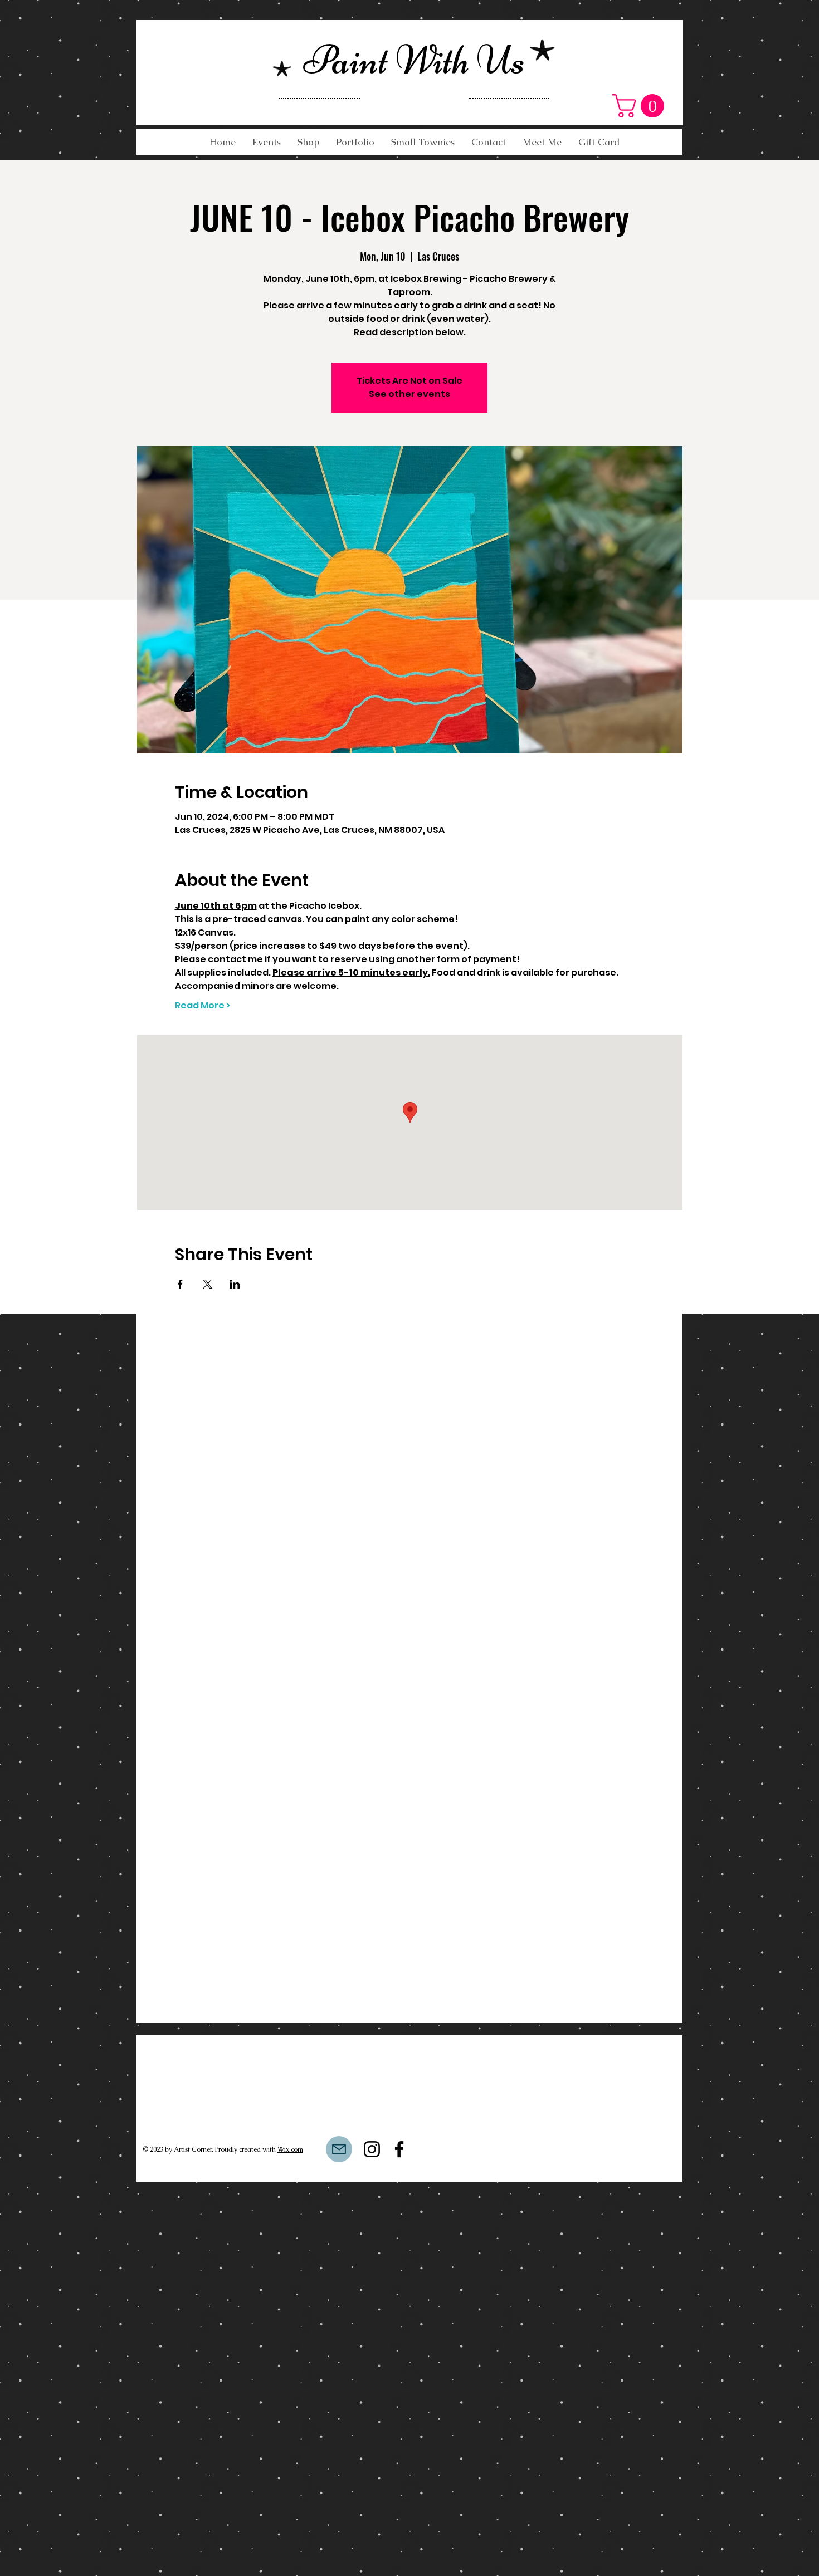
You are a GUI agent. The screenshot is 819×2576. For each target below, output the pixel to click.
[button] (641, 106)
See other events (409, 394)
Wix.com (290, 2149)
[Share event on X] (208, 1284)
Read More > (203, 1006)
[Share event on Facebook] (180, 1284)
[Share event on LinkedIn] (235, 1284)
